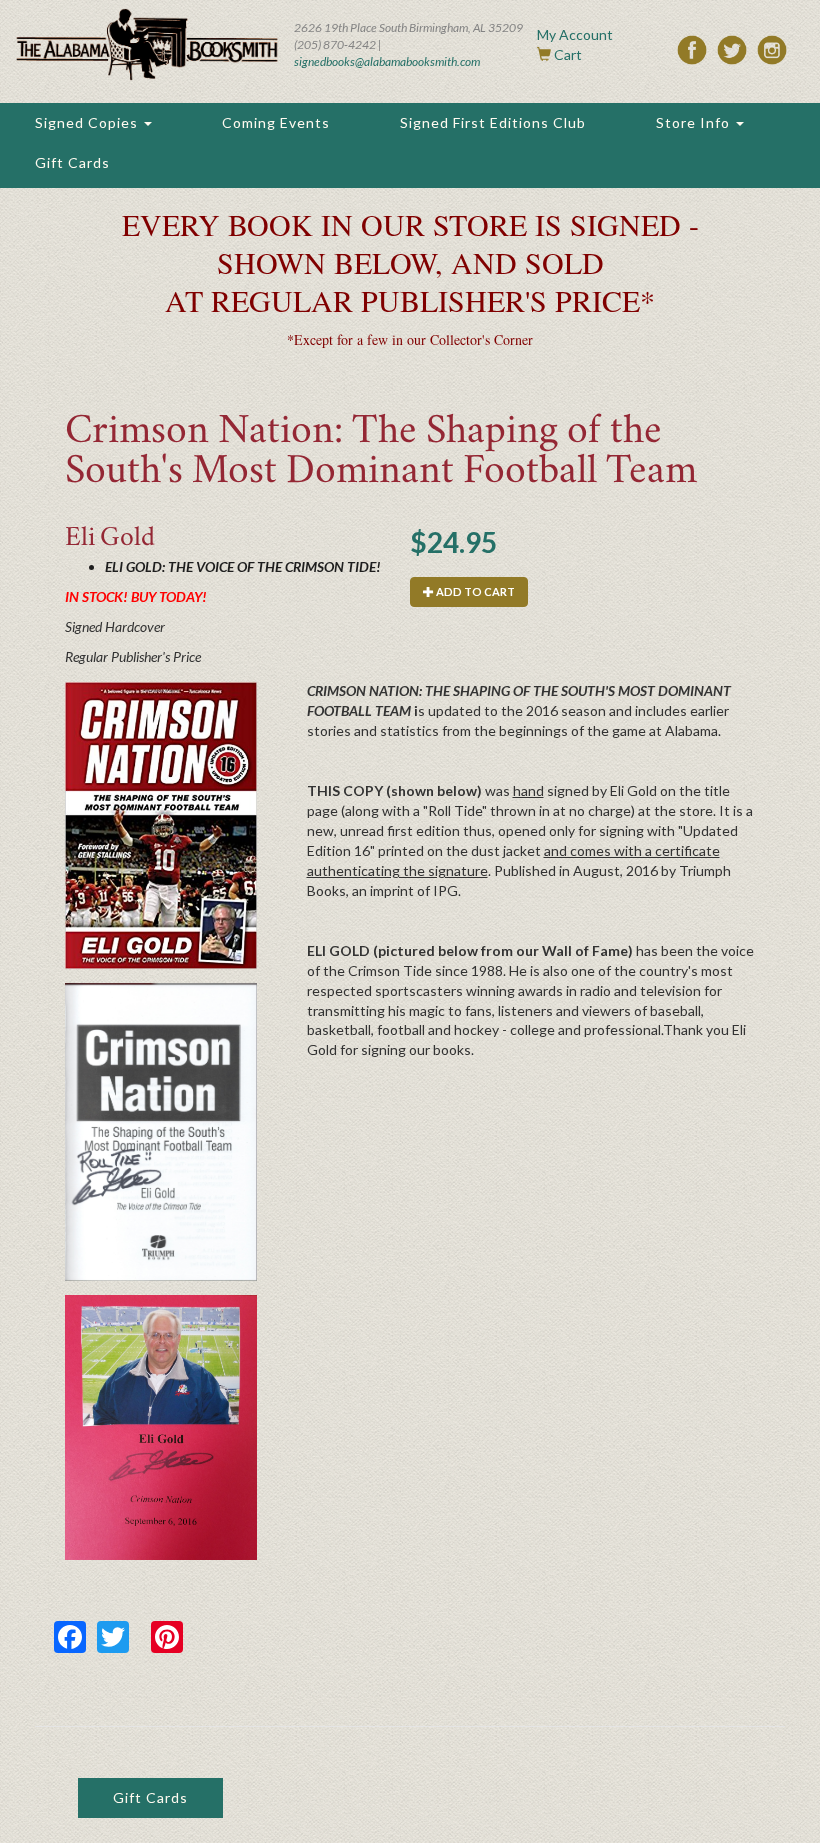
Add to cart (474, 591)
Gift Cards (72, 162)
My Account (575, 34)
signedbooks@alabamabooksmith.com (387, 61)
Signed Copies (88, 122)
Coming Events (276, 122)
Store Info (695, 122)
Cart (568, 54)
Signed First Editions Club (493, 122)
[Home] (147, 44)
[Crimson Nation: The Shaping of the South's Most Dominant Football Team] (161, 826)
